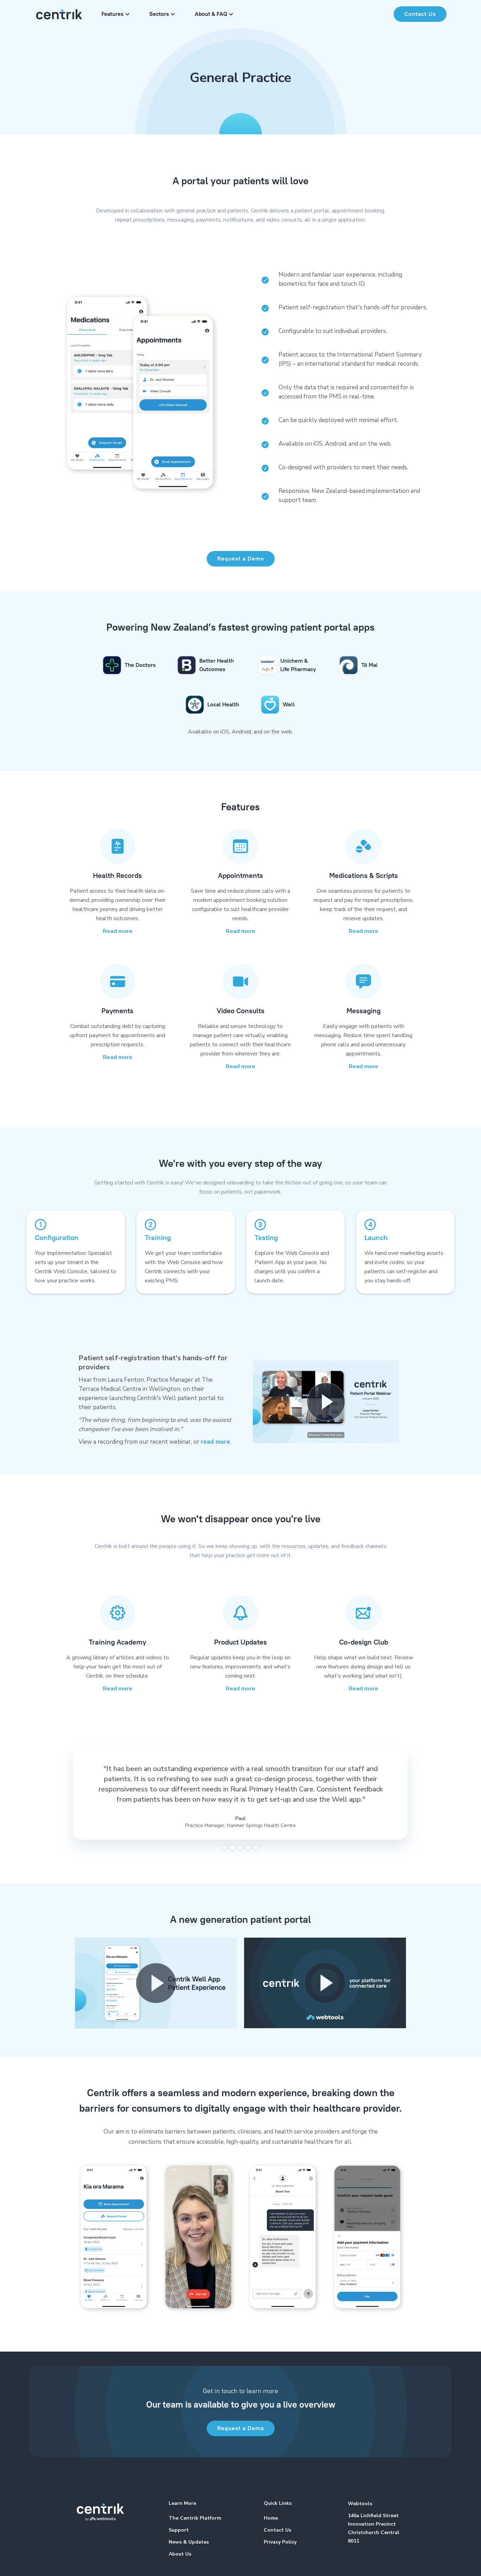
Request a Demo (241, 559)
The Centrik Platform (195, 2518)
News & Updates (189, 2542)
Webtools (360, 2504)
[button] (115, 14)
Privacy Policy (280, 2542)
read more (215, 1442)
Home (271, 2518)
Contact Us (420, 14)
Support (179, 2530)
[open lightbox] (326, 1402)
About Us (180, 2554)
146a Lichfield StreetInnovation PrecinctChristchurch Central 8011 (374, 2528)
